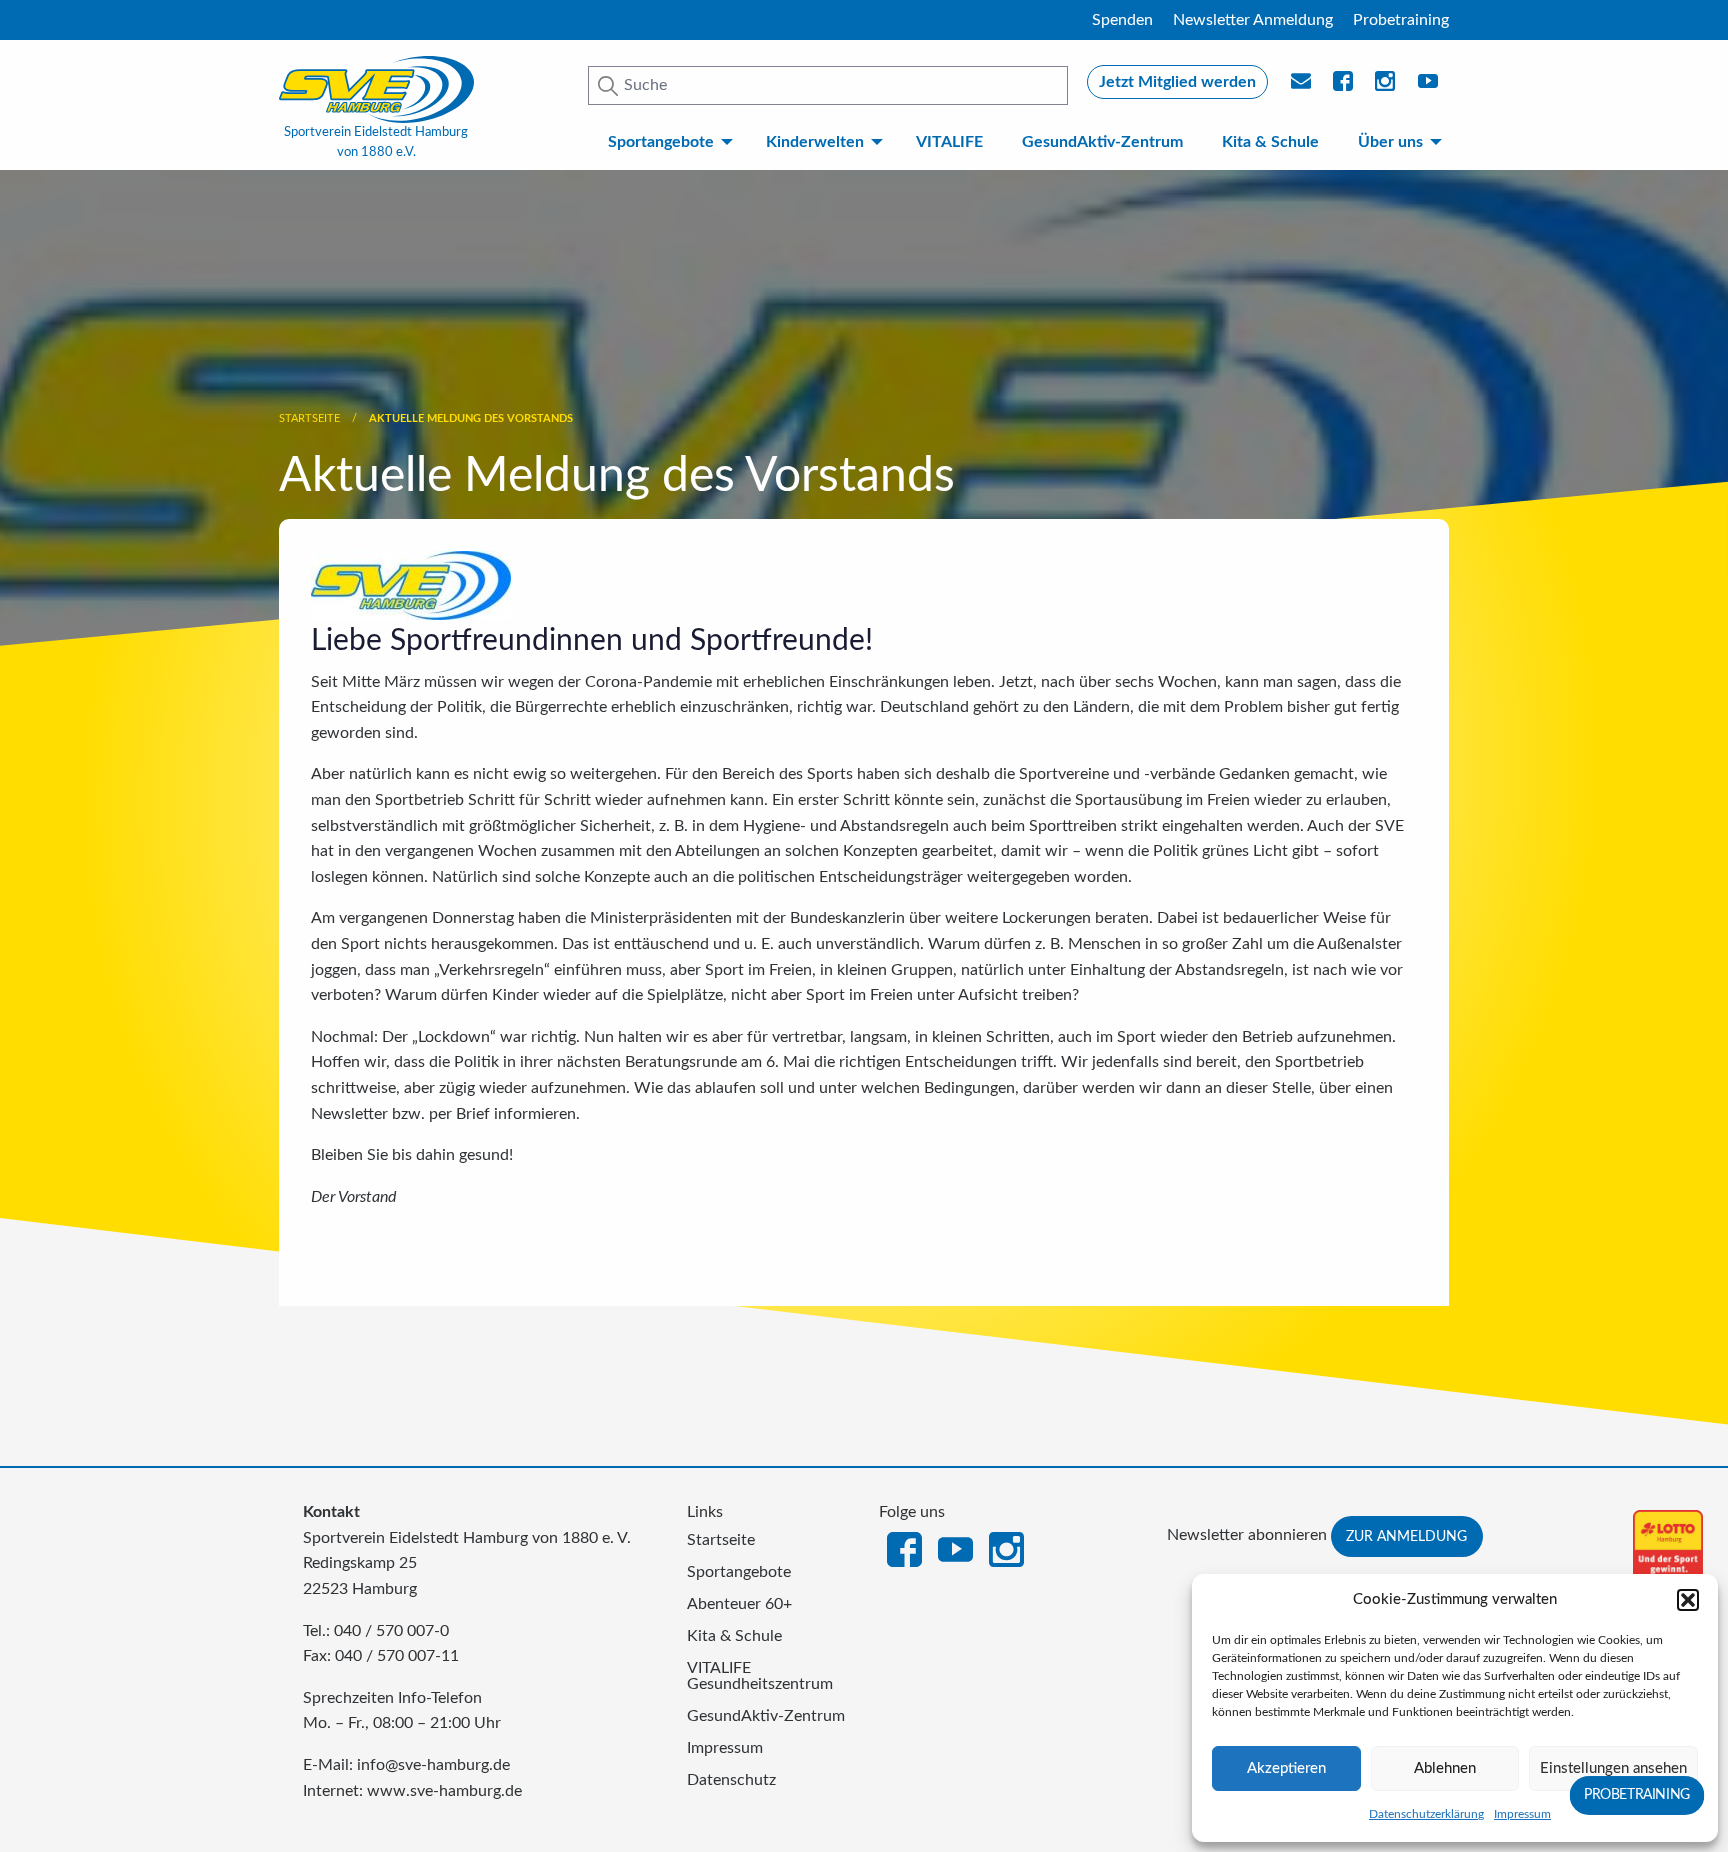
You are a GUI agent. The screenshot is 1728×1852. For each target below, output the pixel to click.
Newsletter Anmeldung (1253, 20)
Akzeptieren (1286, 1768)
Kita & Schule (1270, 142)
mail (1302, 87)
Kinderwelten (815, 142)
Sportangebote (661, 142)
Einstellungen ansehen (1613, 1768)
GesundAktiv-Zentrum (1102, 142)
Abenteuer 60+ (739, 1604)
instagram (1386, 87)
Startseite (309, 418)
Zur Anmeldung (1406, 1536)
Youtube (1429, 87)
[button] (1688, 1600)
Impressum (1522, 1814)
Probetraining (1401, 20)
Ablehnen (1445, 1768)
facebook (1344, 87)
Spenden (1122, 20)
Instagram (1006, 1548)
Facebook (904, 1548)
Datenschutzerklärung (1426, 1814)
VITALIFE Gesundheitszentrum (760, 1676)
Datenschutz (731, 1780)
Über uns (1390, 142)
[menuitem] (666, 142)
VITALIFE (949, 142)
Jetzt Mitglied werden (1177, 82)
